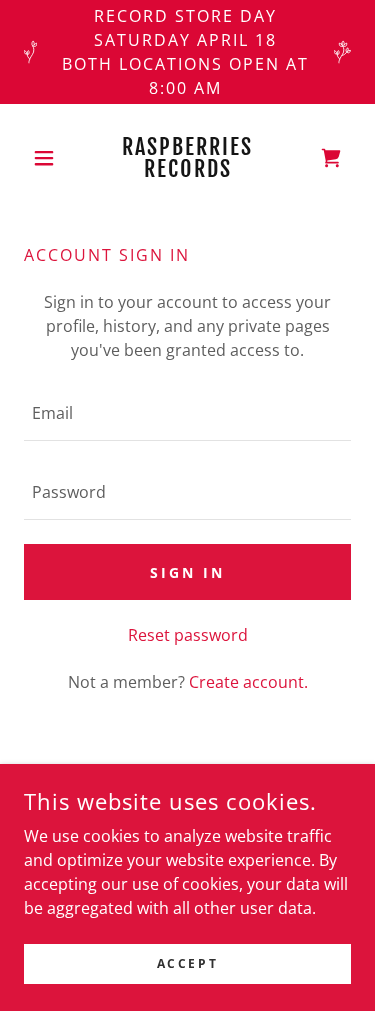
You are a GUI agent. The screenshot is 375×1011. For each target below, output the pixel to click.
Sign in (187, 572)
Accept (187, 963)
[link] (187, 158)
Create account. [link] (248, 682)
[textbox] (187, 413)
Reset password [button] (188, 635)
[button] (48, 158)
